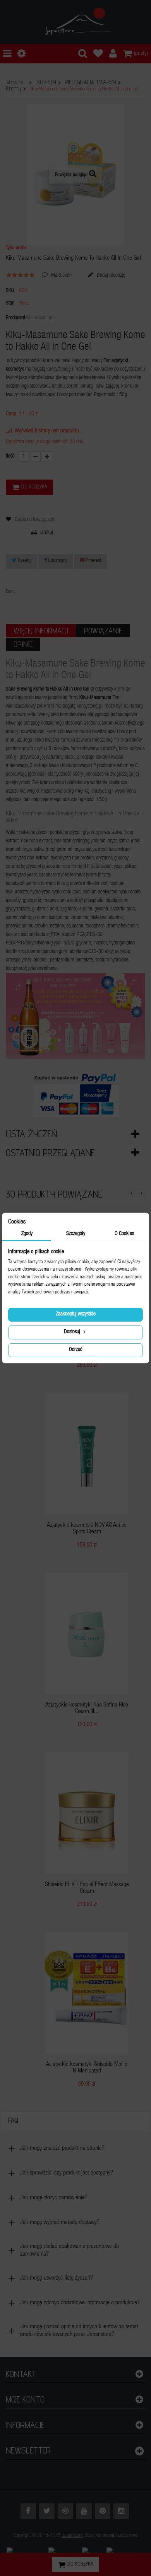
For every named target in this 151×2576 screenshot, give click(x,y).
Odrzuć (76, 1350)
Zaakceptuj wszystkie (76, 1314)
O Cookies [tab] (124, 1234)
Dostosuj (73, 1332)
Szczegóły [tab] (76, 1234)
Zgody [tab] (27, 1234)
